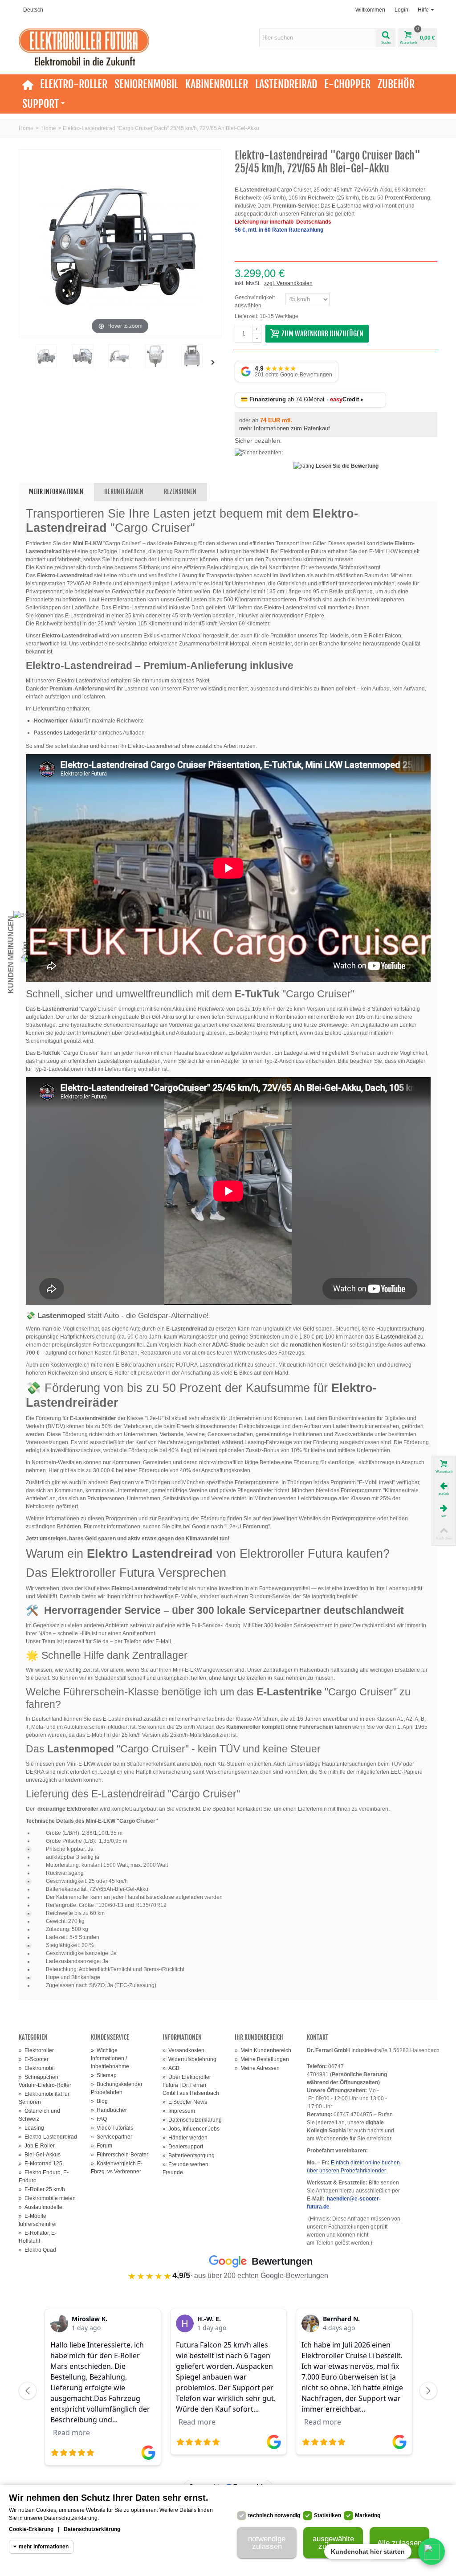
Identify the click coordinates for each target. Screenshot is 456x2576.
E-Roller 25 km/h (42, 2189)
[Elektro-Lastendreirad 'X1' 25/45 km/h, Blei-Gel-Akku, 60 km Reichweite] (155, 356)
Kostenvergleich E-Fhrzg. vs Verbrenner (117, 2168)
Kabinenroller (217, 84)
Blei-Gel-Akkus (40, 2155)
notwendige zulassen (267, 2543)
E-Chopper (347, 84)
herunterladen (124, 492)
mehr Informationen (44, 2547)
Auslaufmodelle (41, 2207)
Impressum (179, 2111)
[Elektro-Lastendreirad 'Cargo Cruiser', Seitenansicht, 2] (119, 356)
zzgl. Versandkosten (288, 283)
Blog (99, 2101)
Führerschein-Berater (120, 2155)
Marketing (368, 2515)
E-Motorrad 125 (41, 2164)
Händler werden (185, 2138)
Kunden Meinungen (11, 955)
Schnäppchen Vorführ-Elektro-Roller (45, 2081)
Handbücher (109, 2110)
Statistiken (328, 2515)
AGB (171, 2068)
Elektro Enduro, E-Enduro (44, 2176)
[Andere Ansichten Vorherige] (23, 363)
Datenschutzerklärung (192, 2120)
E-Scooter (34, 2059)
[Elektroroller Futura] (84, 47)
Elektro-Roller (74, 84)
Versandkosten (183, 2050)
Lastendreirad (286, 84)
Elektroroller (36, 2050)
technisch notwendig (274, 2515)
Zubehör (396, 84)
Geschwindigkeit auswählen (255, 302)
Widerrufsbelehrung (189, 2059)
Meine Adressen (257, 2068)
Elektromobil (37, 2068)
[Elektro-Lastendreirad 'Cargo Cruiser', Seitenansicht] (82, 356)
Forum (102, 2146)
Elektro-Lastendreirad (48, 2137)
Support (41, 104)
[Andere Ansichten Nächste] (215, 363)
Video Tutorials (112, 2128)
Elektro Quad (37, 2250)
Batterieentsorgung (189, 2156)
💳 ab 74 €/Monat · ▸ (302, 399)
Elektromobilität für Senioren (44, 2098)
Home (26, 128)
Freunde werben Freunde (185, 2168)
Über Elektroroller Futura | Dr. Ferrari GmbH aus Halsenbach (191, 2085)
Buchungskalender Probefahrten (117, 2088)
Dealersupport (183, 2147)
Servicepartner (112, 2137)
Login (401, 10)
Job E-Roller (37, 2146)
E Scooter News (185, 2102)
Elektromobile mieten (47, 2198)
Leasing (31, 2128)
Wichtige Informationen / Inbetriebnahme (110, 2058)
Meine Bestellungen (262, 2059)
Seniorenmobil (146, 84)
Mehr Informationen (56, 492)
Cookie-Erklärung (31, 2529)
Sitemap (104, 2075)
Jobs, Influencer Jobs (191, 2129)
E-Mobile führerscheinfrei (38, 2220)
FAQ (99, 2119)
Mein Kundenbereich (263, 2050)
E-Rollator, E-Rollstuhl (38, 2237)
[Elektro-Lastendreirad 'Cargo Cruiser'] (46, 356)
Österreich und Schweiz (39, 2115)
